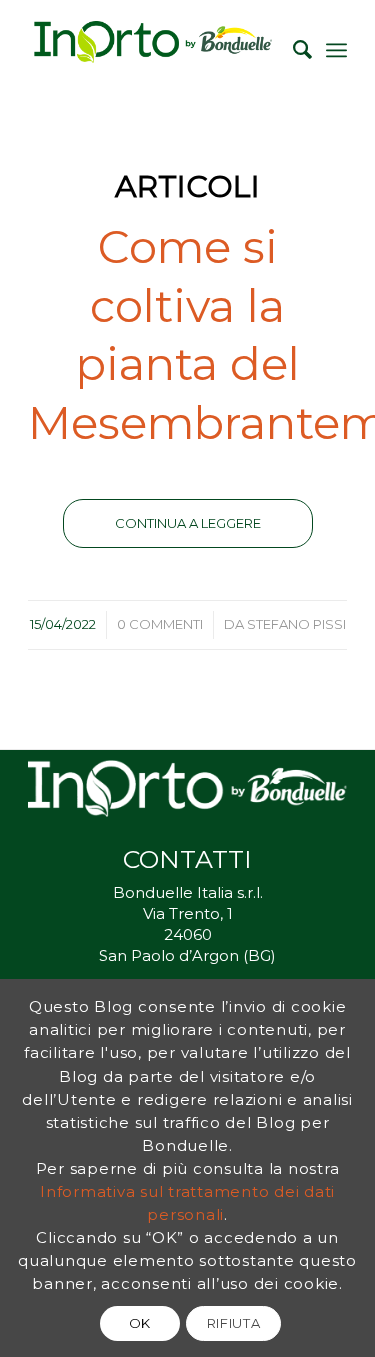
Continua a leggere (188, 523)
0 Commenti (160, 624)
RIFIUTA (234, 1323)
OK (140, 1323)
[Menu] (336, 50)
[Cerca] (292, 50)
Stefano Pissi (296, 624)
